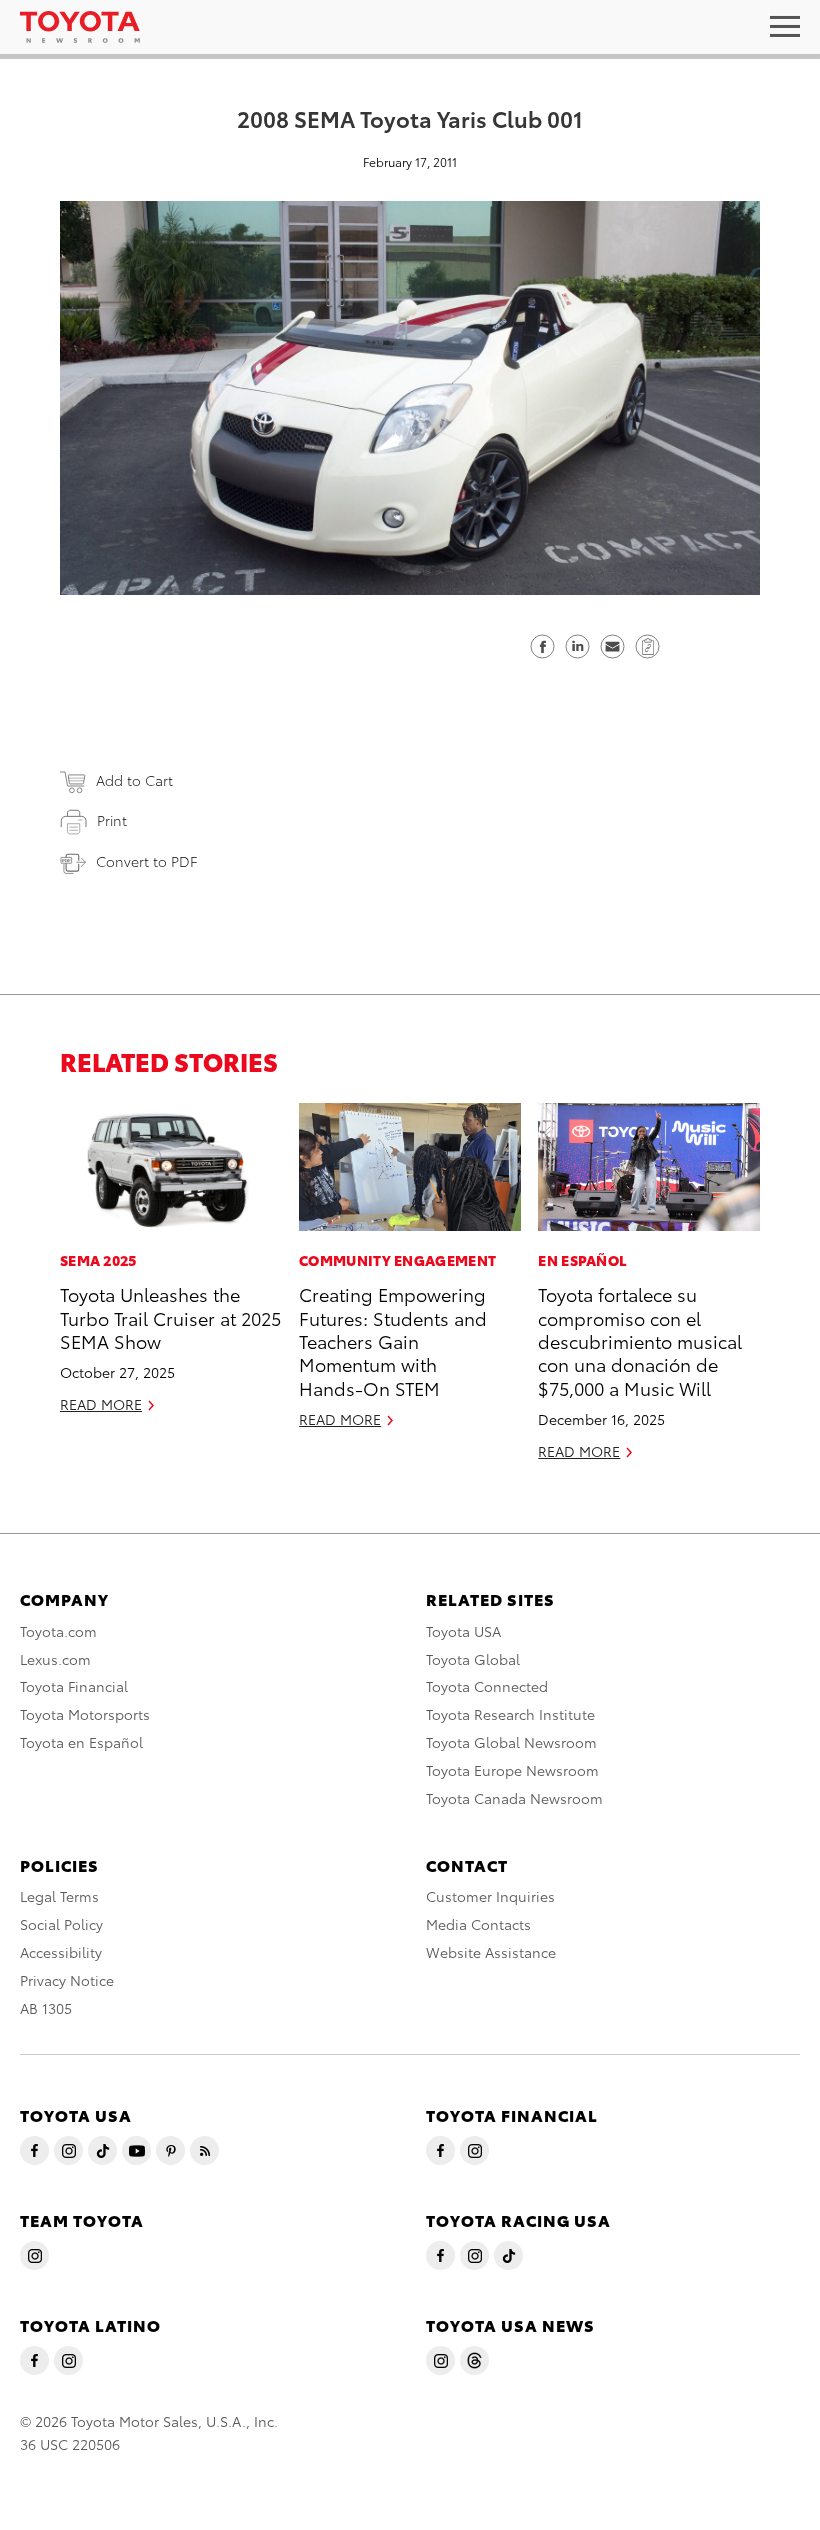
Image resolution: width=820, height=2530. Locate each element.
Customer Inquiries (490, 1896)
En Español (582, 1260)
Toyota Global (473, 1659)
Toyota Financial (74, 1686)
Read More (101, 1404)
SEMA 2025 (98, 1260)
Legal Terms (59, 1896)
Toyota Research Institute (510, 1714)
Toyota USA (463, 1631)
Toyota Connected (487, 1686)
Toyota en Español (81, 1742)
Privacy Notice (67, 1980)
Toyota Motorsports (85, 1714)
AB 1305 (46, 2008)
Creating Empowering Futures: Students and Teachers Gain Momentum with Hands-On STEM (393, 1340)
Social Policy (61, 1924)
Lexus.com (55, 1659)
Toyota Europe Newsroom (512, 1770)
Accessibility (61, 1952)
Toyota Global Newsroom (511, 1742)
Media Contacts (478, 1924)
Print (112, 820)
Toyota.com (58, 1631)
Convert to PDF (146, 861)
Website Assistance (491, 1952)
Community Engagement (397, 1260)
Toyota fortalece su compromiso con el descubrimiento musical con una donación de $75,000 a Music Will (640, 1340)
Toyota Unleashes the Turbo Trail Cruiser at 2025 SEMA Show (170, 1317)
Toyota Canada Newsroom (514, 1798)
